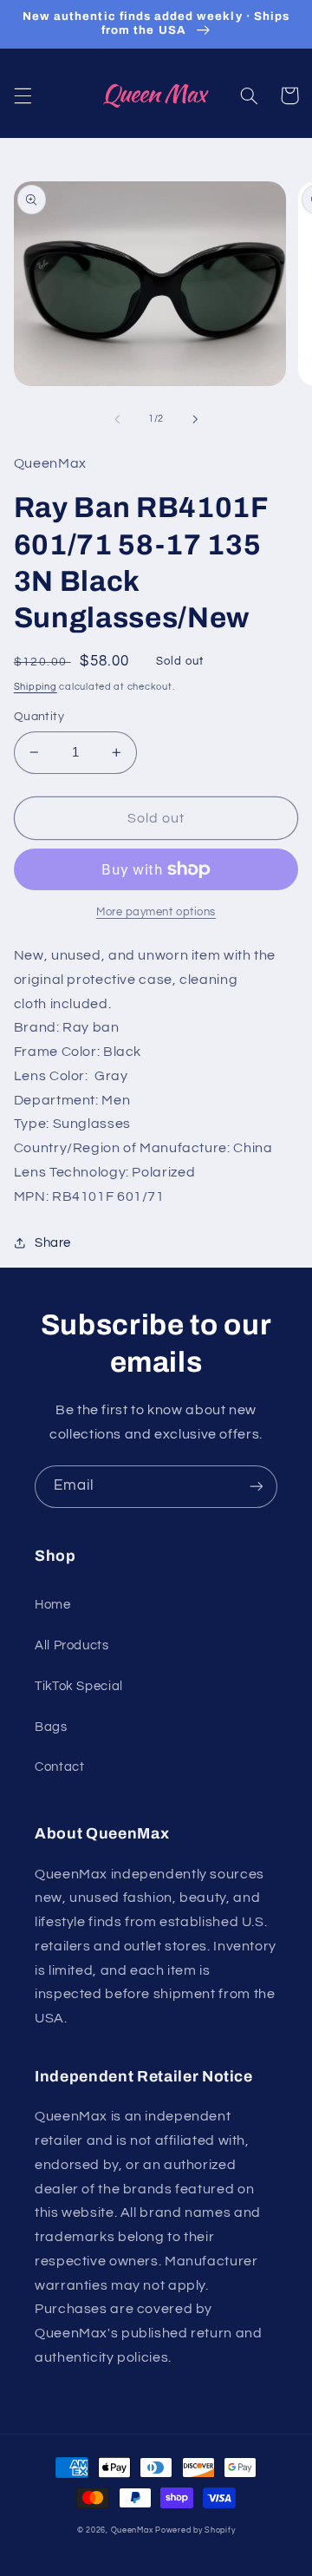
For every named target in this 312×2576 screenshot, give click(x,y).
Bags (51, 1727)
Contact (59, 1767)
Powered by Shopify (195, 2530)
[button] (23, 95)
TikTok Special (79, 1686)
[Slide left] (117, 419)
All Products (72, 1645)
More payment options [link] (156, 912)
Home (53, 1605)
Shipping (36, 687)
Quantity (39, 717)
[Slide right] (195, 419)
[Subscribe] (257, 1487)
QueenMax (133, 2530)
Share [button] (53, 1243)
